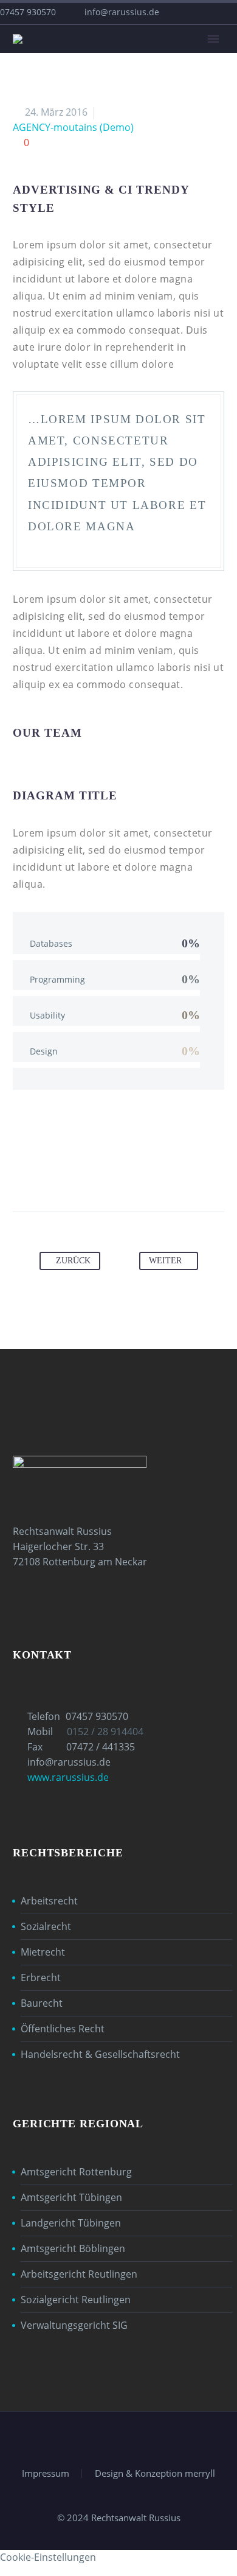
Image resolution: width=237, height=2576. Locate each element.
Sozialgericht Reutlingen (76, 2300)
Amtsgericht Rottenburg (76, 2172)
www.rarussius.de (68, 1777)
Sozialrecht (46, 1926)
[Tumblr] (130, 1173)
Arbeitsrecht (49, 1901)
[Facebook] (61, 1173)
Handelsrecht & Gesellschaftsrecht (100, 2054)
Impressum (46, 2473)
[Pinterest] (107, 1173)
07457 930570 (97, 1716)
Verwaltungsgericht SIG (74, 2325)
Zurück (73, 1261)
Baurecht (42, 2003)
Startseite (148, 58)
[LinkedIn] (153, 1173)
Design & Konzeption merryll (155, 2473)
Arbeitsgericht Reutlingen (79, 2274)
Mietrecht (43, 1952)
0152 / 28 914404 (105, 1732)
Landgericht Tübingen (71, 2223)
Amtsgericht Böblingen (73, 2248)
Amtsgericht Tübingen (71, 2197)
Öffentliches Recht (63, 2029)
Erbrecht (41, 1978)
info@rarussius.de (122, 12)
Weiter (165, 1261)
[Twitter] (84, 1173)
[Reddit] (176, 1173)
